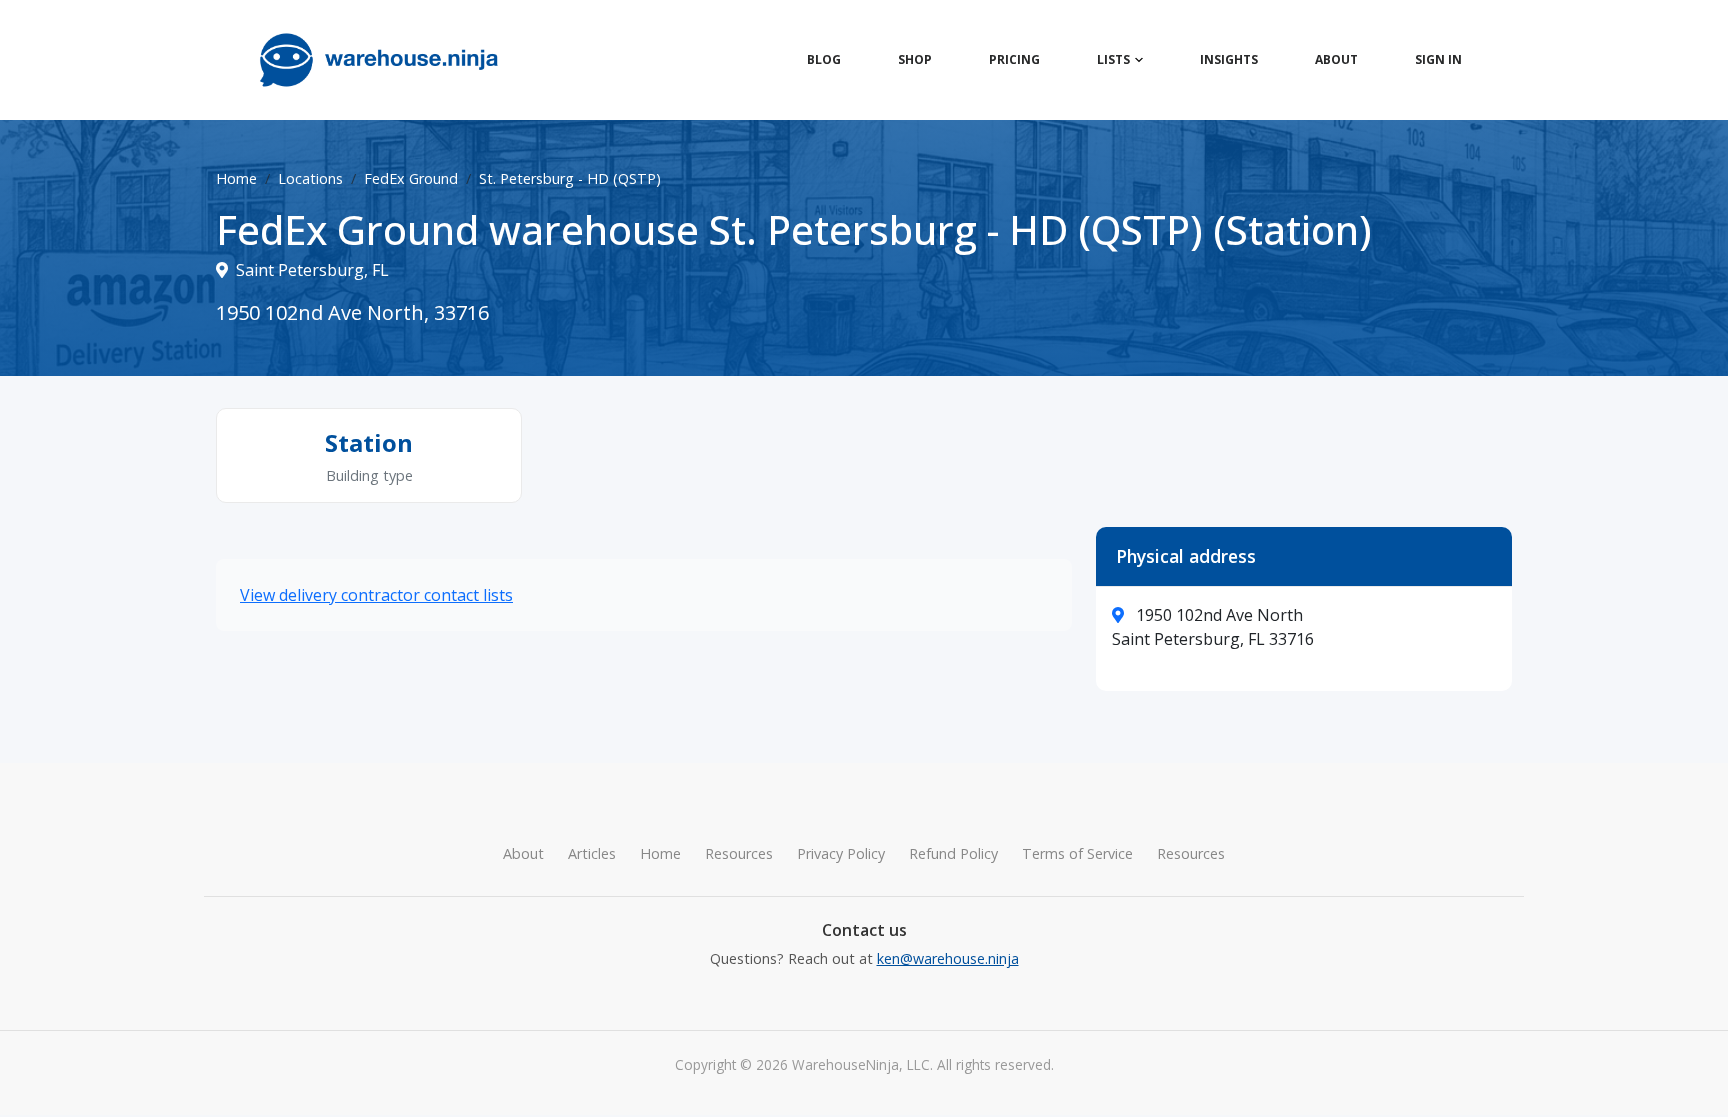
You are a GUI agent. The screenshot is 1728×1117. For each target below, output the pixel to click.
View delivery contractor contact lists (376, 595)
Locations (310, 178)
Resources (739, 853)
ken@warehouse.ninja (948, 958)
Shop (915, 59)
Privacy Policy (841, 853)
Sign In (1438, 59)
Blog (824, 59)
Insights (1229, 59)
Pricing (1014, 59)
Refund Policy (953, 853)
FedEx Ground (411, 178)
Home (236, 178)
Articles (592, 853)
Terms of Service (1077, 853)
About (1336, 59)
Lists (1113, 59)
